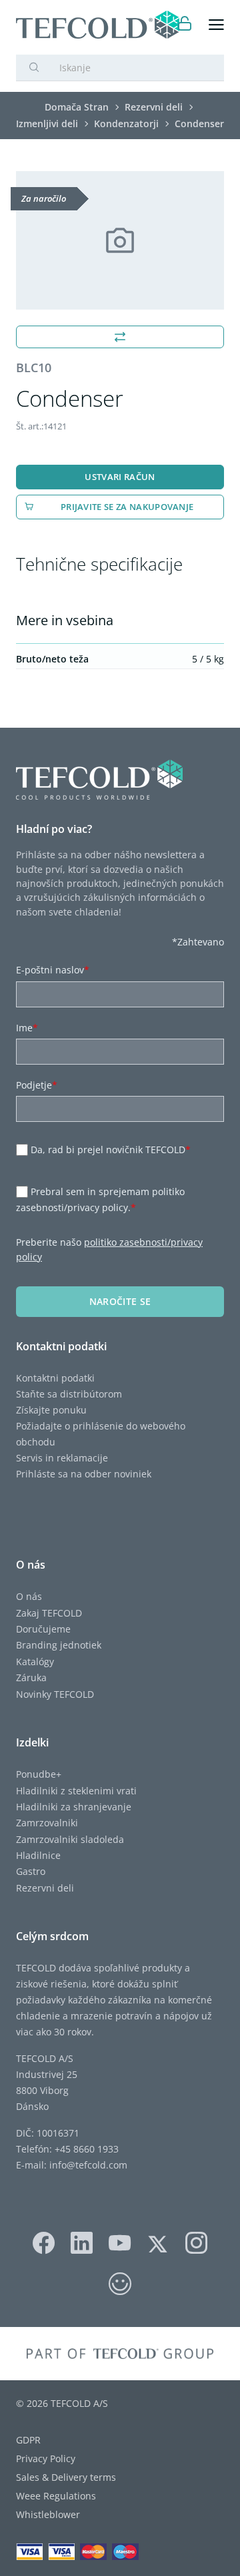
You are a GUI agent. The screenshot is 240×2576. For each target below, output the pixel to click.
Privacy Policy (46, 2458)
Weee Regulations (56, 2496)
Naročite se (120, 1301)
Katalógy (35, 1662)
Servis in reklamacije (62, 1458)
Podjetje (37, 1085)
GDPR (28, 2440)
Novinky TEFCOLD (55, 1694)
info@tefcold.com (88, 2165)
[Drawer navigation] (216, 25)
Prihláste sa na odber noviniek (84, 1474)
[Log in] (185, 25)
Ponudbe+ (39, 1774)
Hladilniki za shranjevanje (74, 1807)
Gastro (31, 1871)
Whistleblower (48, 2514)
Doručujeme (43, 1629)
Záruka (31, 1677)
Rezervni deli (45, 1888)
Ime (27, 1028)
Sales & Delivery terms (66, 2477)
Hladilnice (38, 1855)
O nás (29, 1596)
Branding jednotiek (59, 1645)
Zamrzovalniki (47, 1823)
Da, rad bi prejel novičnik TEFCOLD (111, 1150)
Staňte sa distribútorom (69, 1394)
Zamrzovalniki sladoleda (70, 1839)
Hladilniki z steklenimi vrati (76, 1791)
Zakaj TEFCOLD (49, 1613)
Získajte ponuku (51, 1410)
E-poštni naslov (53, 970)
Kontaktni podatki (55, 1378)
